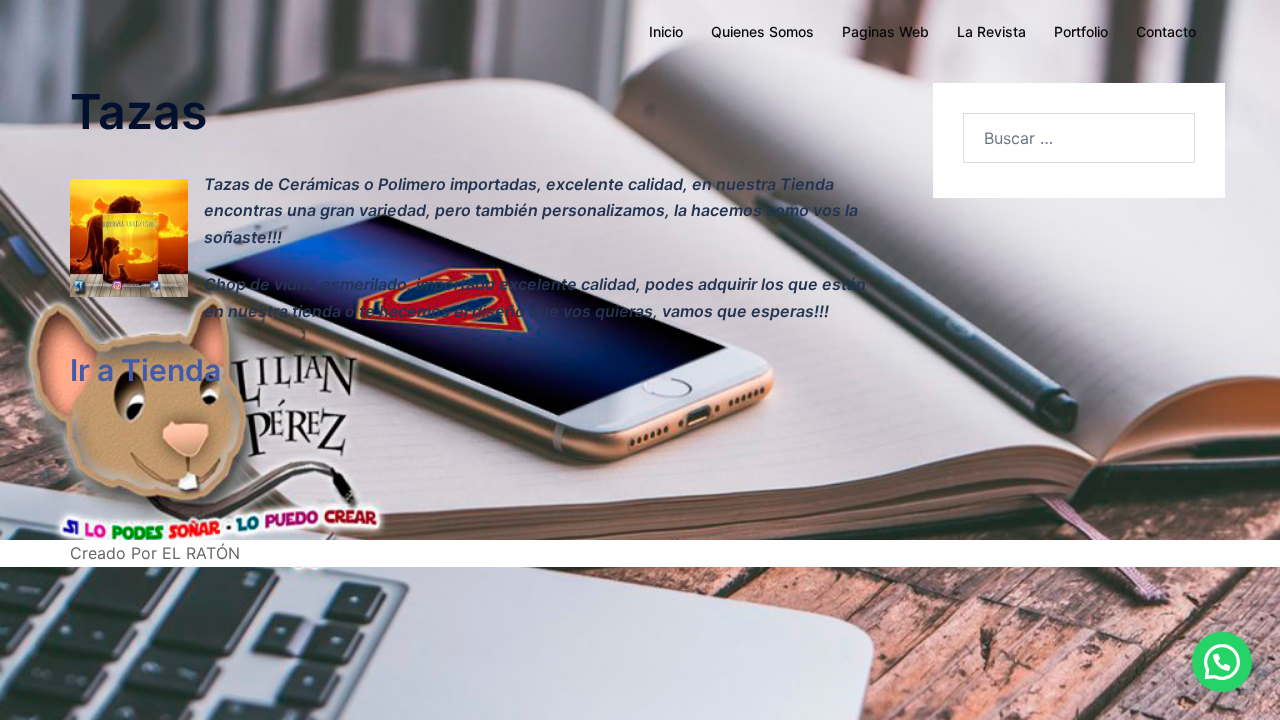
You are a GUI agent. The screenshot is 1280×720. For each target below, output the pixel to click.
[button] (1222, 662)
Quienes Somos (762, 31)
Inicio (666, 31)
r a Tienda (149, 370)
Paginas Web (885, 31)
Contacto (1166, 31)
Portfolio (1081, 31)
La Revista (991, 31)
